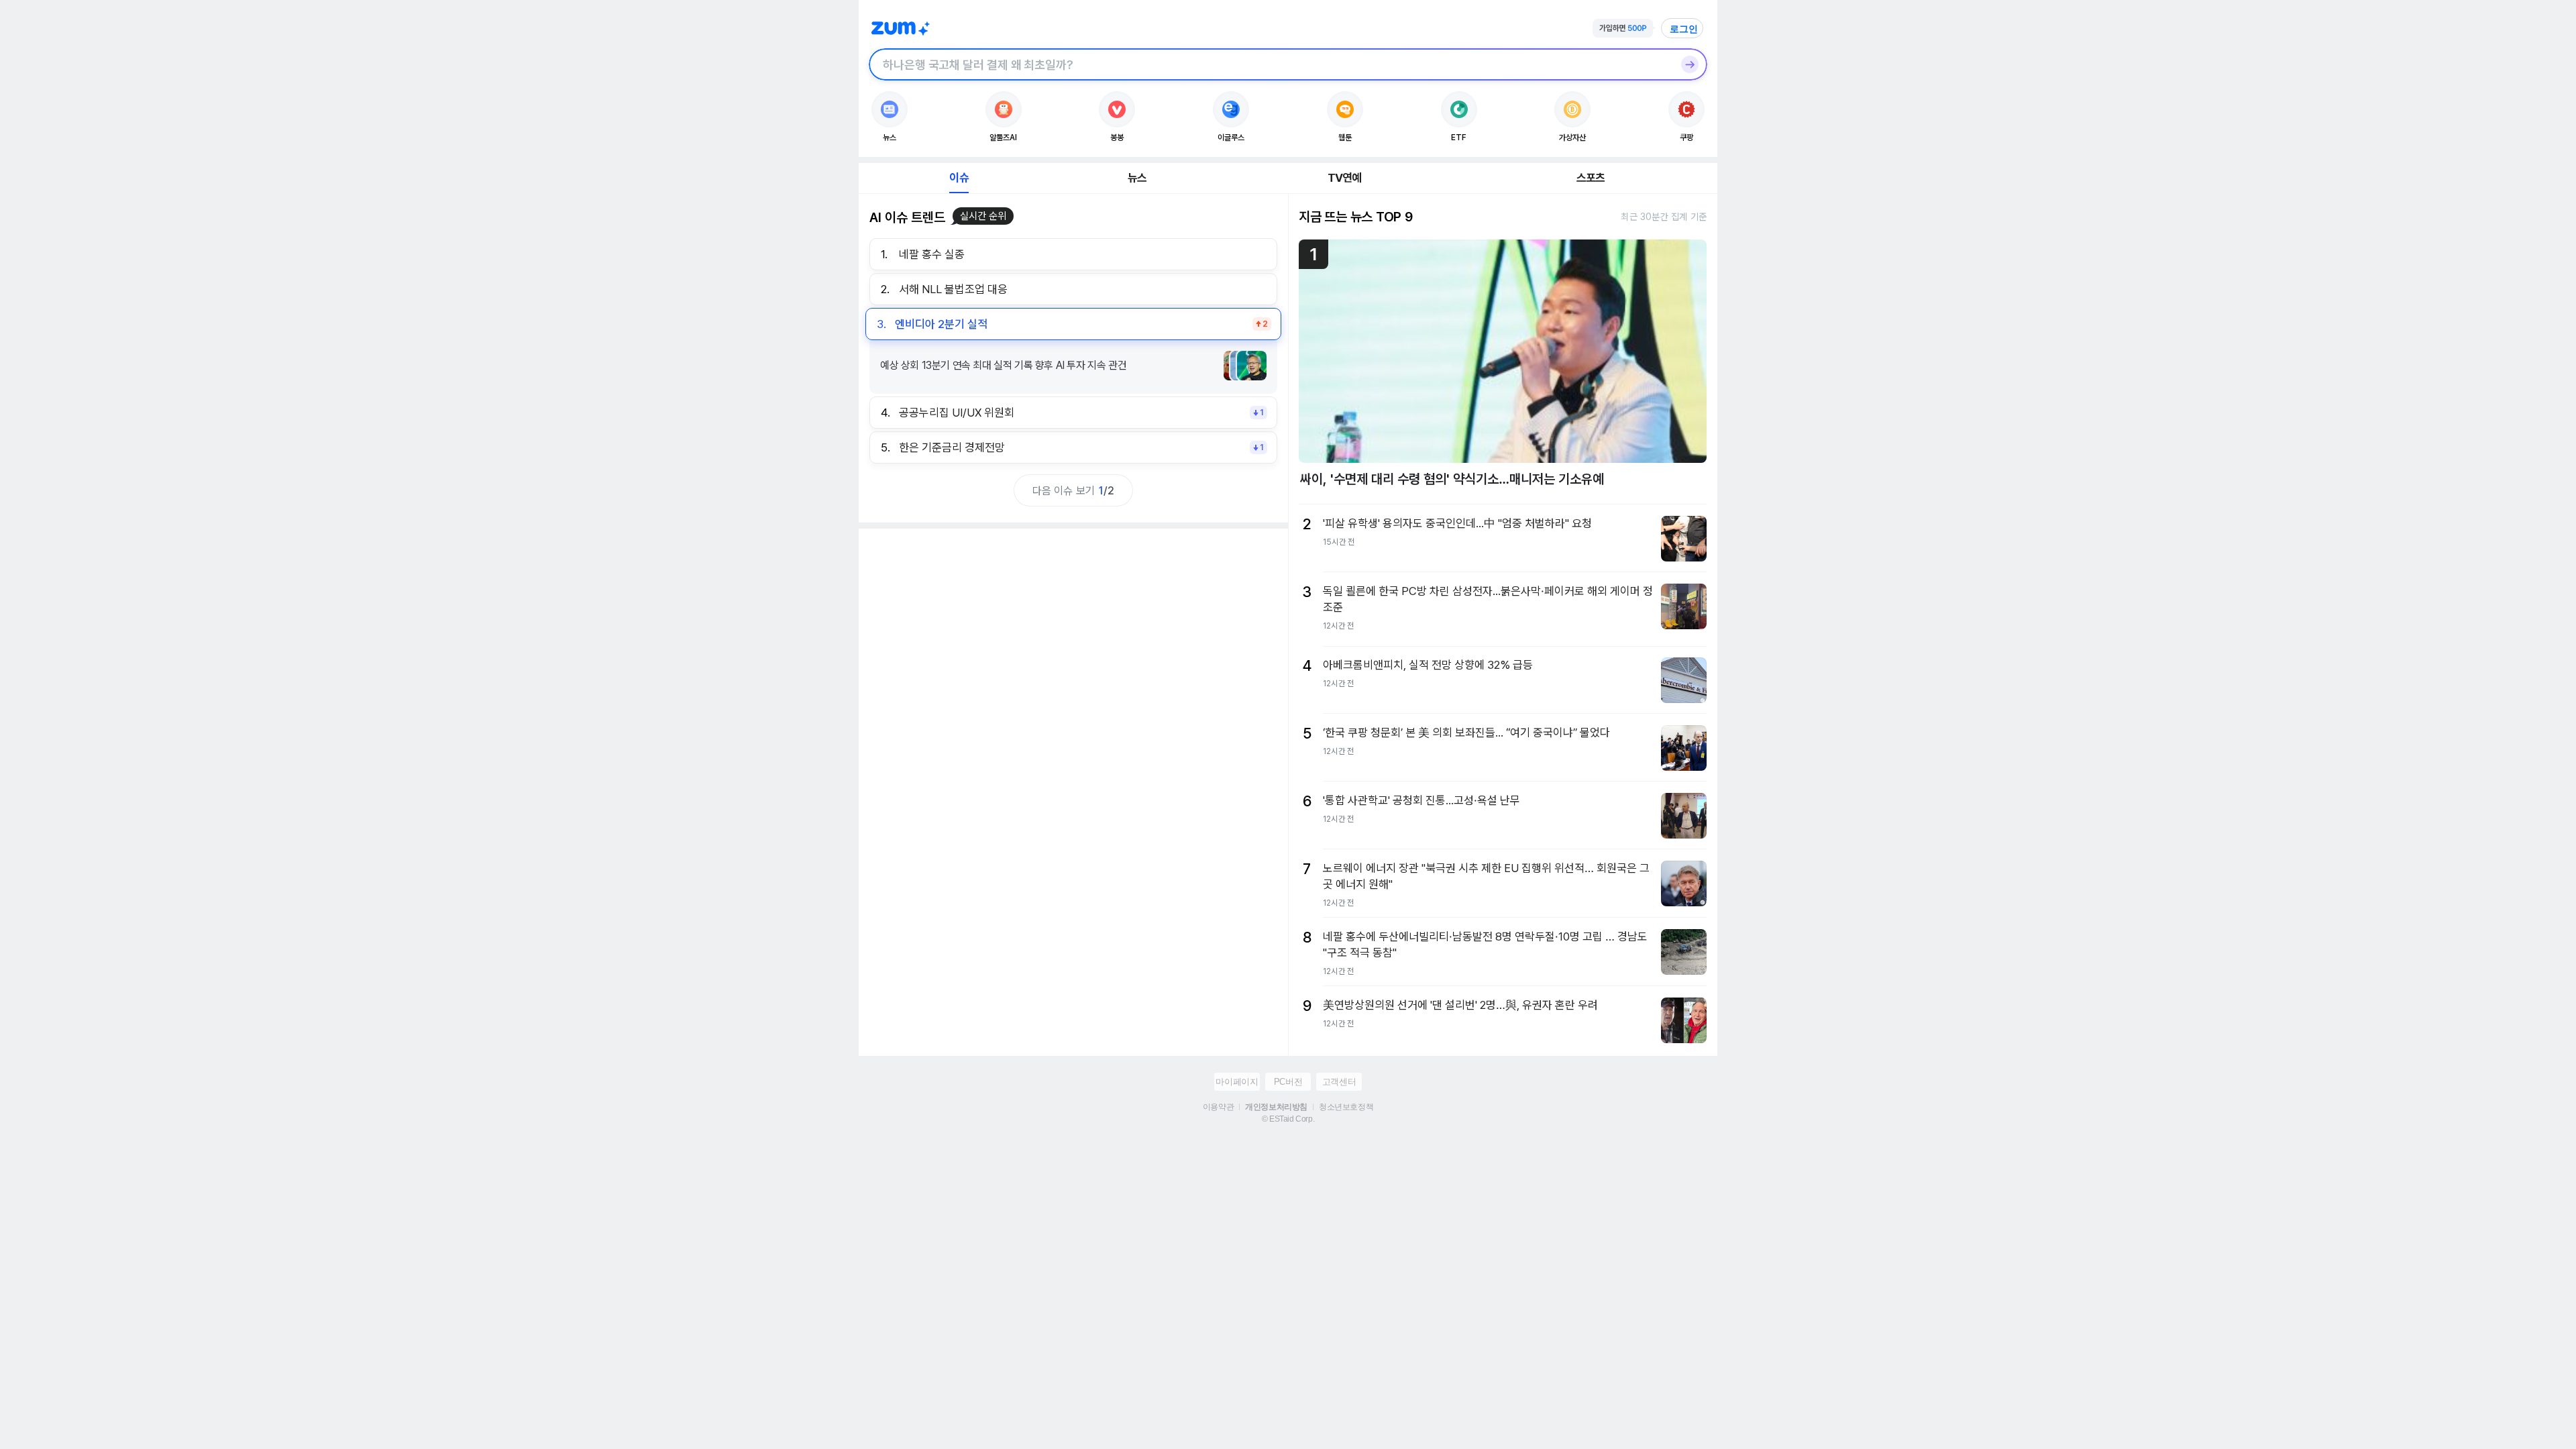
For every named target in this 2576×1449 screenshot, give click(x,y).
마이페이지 (1237, 1082)
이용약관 (1218, 1107)
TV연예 (1345, 178)
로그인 (1684, 29)
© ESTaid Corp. (1288, 1119)
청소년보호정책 (1346, 1107)
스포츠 (1591, 178)
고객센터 (1339, 1082)
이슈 (959, 178)
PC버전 (1288, 1082)
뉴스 (1137, 178)
